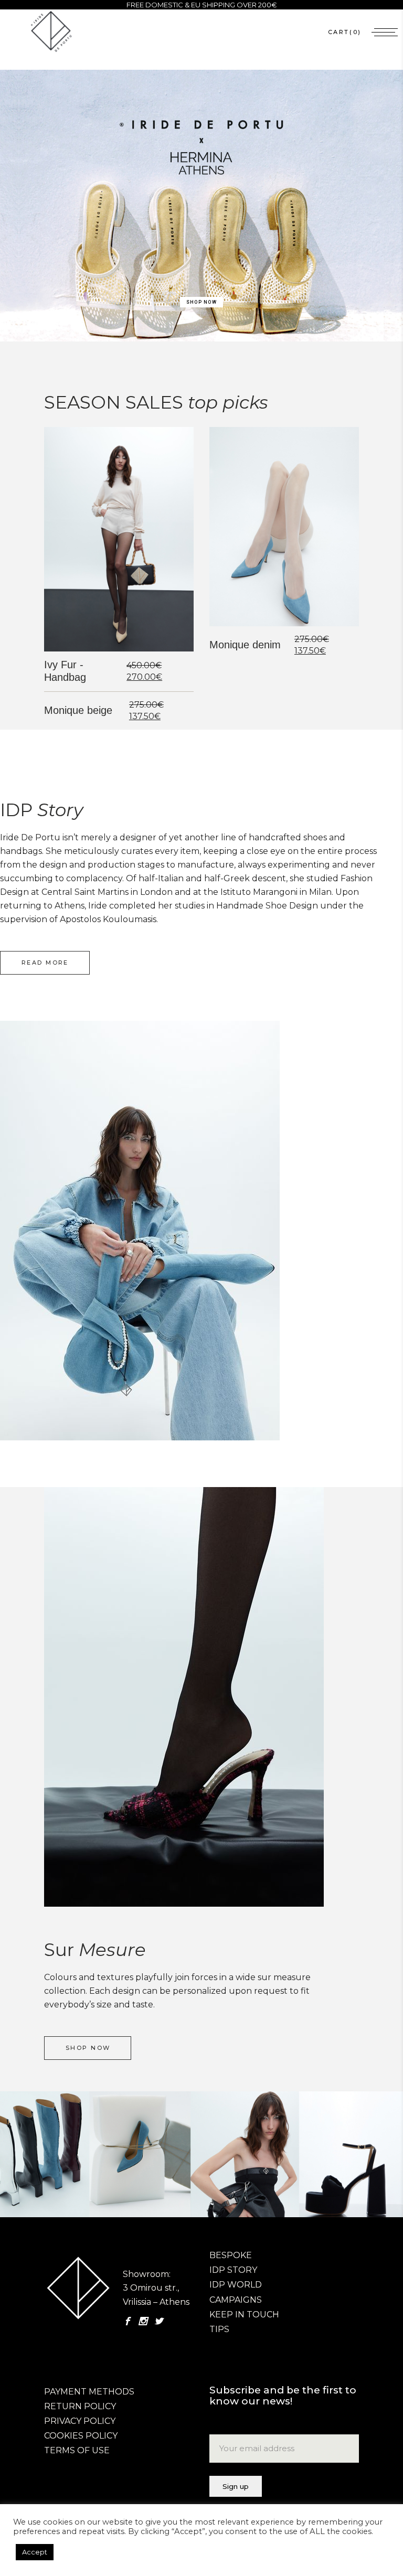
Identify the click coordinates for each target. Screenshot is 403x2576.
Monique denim (245, 645)
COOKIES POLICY (81, 2436)
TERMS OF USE (77, 2450)
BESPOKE (231, 2255)
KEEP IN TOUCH (244, 2315)
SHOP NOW (201, 302)
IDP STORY (233, 2270)
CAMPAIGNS (236, 2300)
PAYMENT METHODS (89, 2392)
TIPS (219, 2329)
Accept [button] (35, 2552)
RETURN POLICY (80, 2406)
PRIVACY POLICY (80, 2421)
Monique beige (78, 710)
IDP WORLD (236, 2285)
